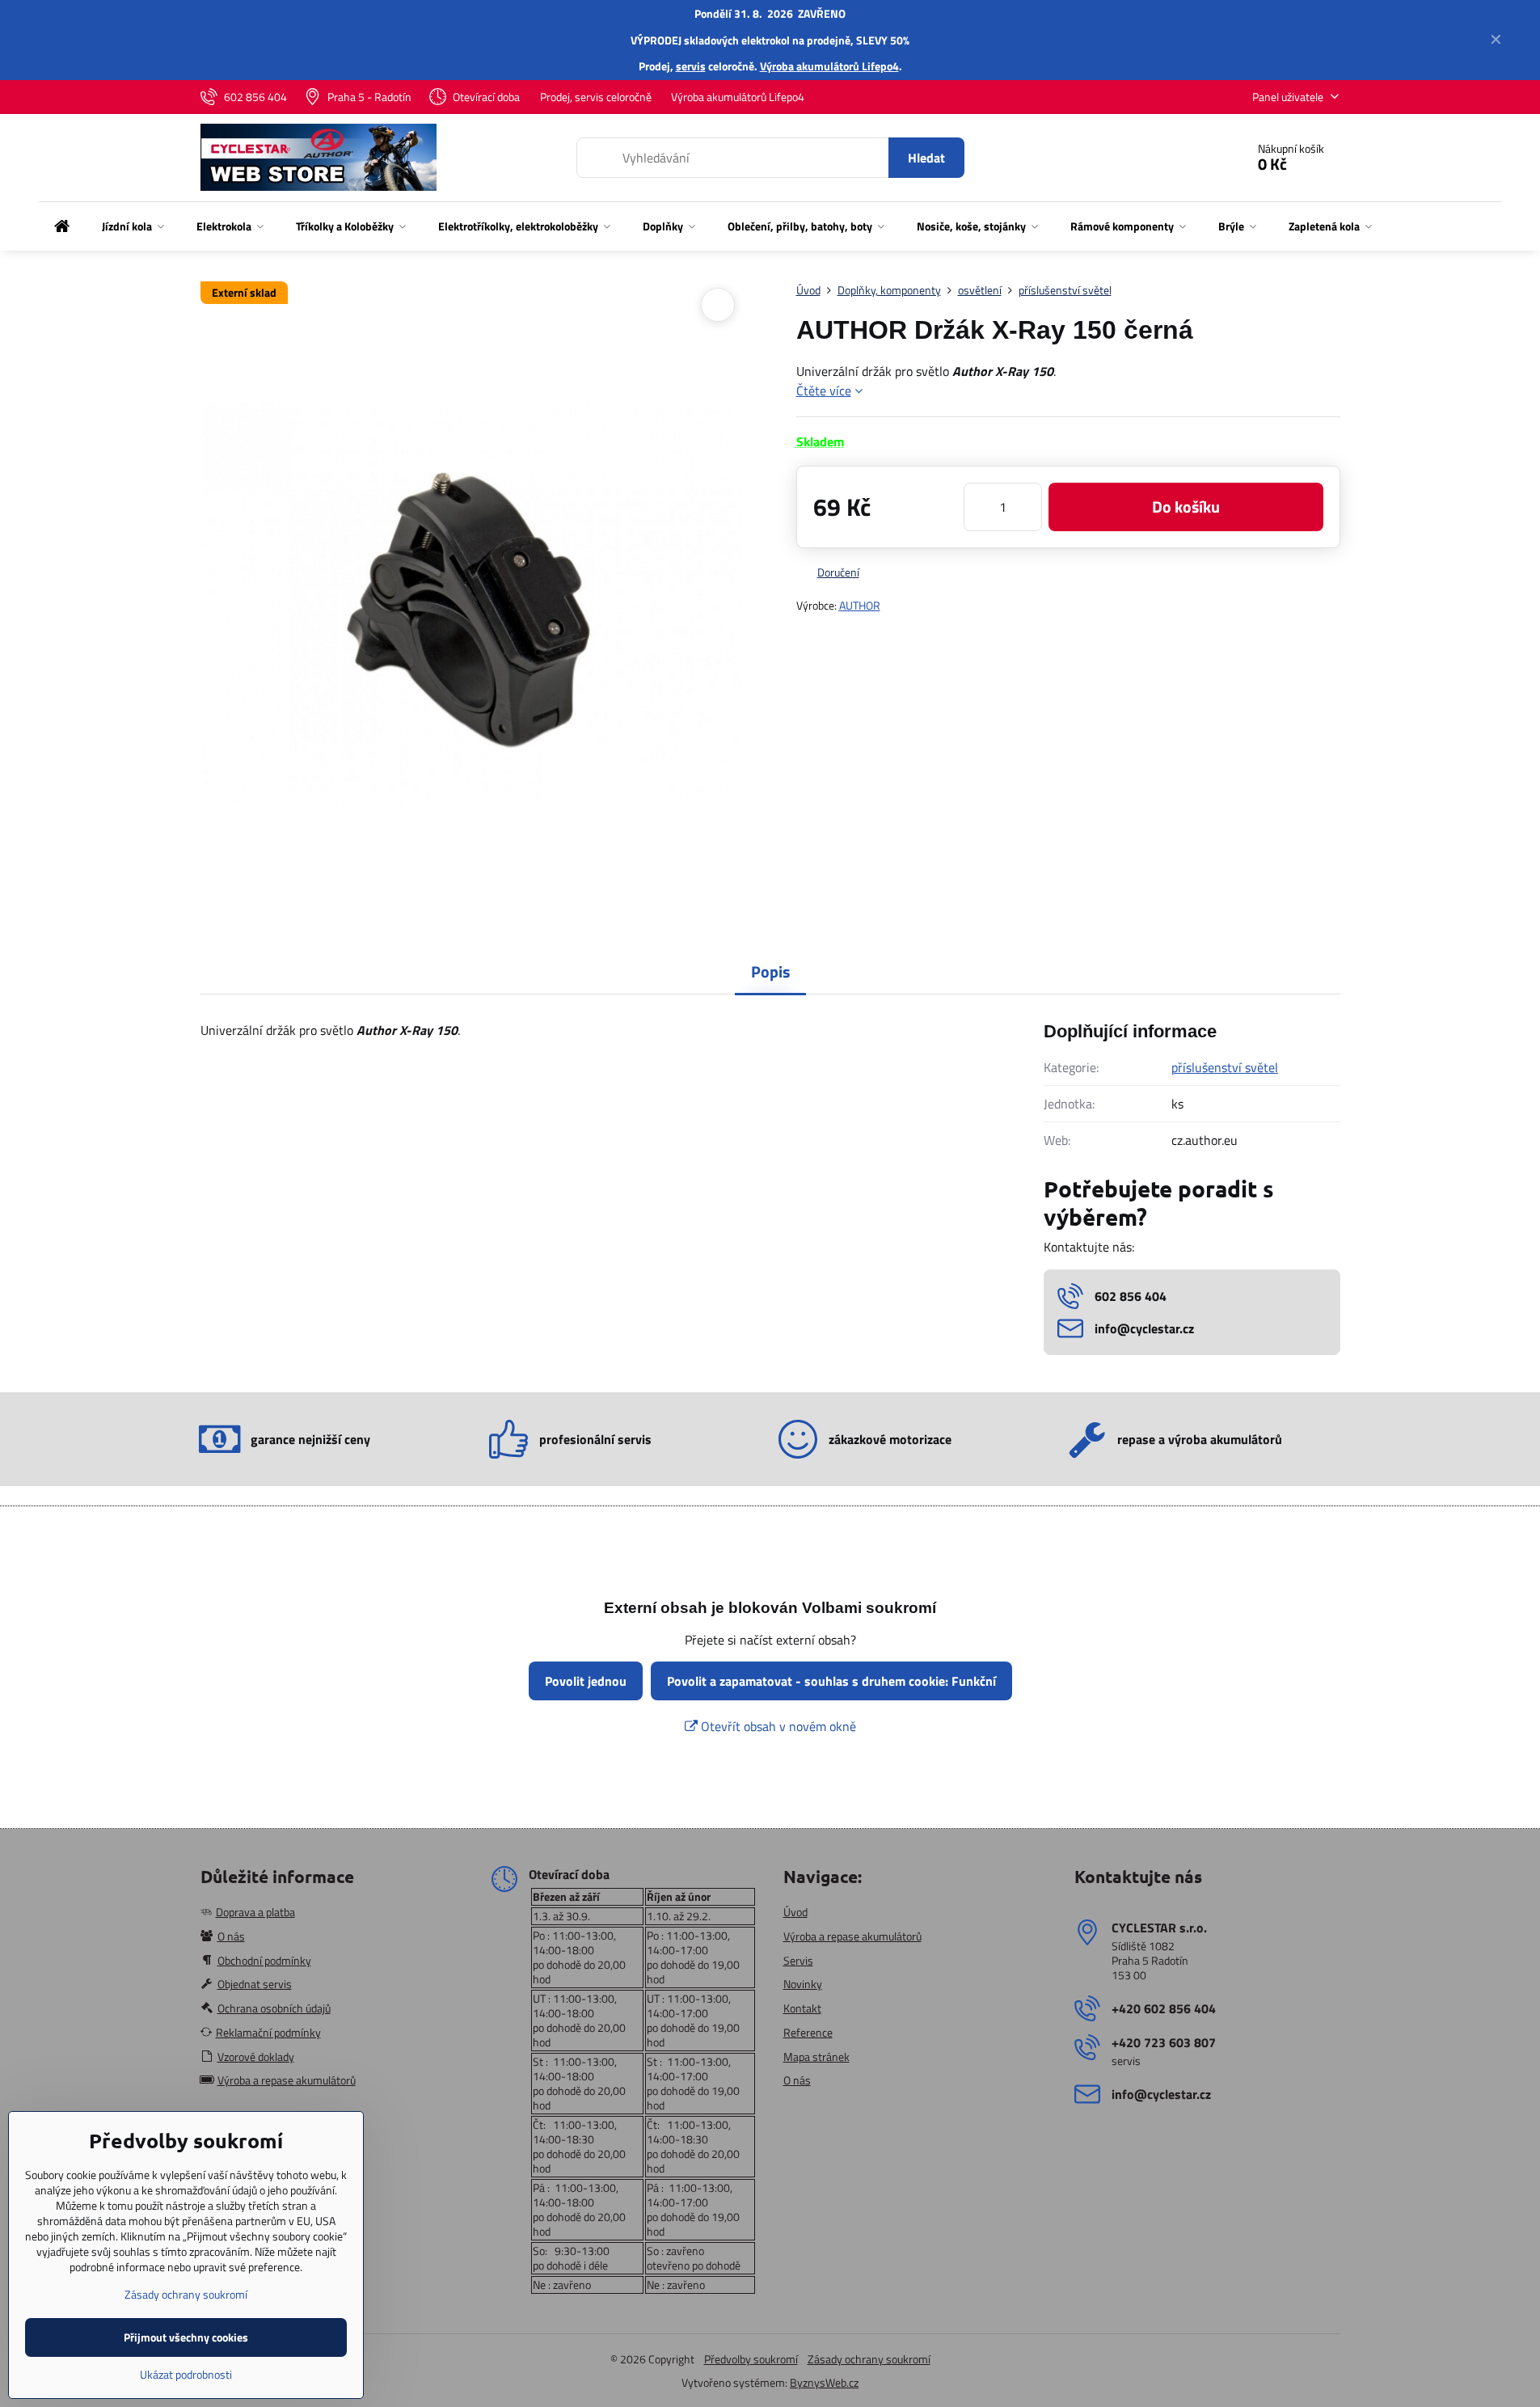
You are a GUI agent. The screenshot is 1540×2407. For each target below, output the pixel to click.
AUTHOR (860, 605)
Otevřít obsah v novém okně (777, 1726)
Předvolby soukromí (751, 2359)
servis (691, 66)
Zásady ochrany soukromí (869, 2359)
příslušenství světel (1225, 1067)
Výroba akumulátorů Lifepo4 (829, 66)
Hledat (926, 158)
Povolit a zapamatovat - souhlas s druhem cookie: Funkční (831, 1681)
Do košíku (1186, 507)
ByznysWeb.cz (824, 2382)
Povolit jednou (586, 1681)
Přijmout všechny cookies (186, 2337)
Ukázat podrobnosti (186, 2374)
